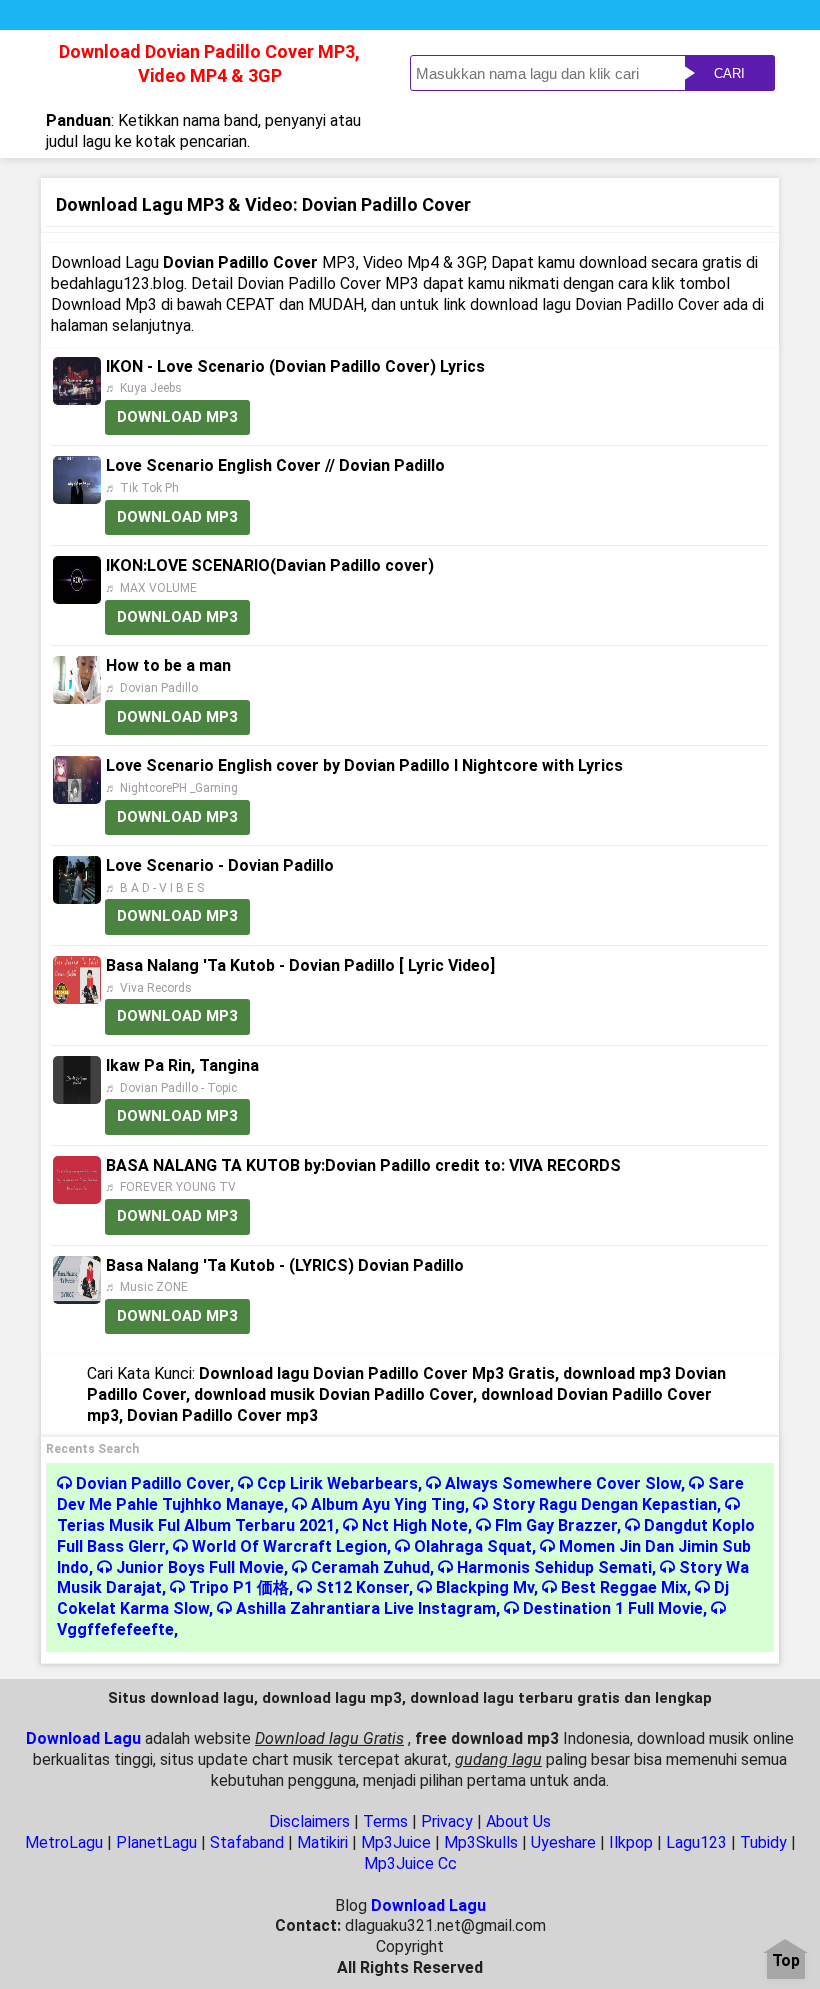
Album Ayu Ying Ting (388, 1504)
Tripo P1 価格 (239, 1587)
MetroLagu (64, 1842)
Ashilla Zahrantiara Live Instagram (366, 1608)
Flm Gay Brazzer (556, 1525)
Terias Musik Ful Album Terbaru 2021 (196, 1525)
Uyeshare (563, 1842)
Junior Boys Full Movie (200, 1567)
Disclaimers (309, 1821)
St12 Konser (362, 1587)
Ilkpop (631, 1842)
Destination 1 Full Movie (613, 1608)
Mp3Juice (396, 1842)
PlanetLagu (156, 1842)
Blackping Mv (485, 1587)
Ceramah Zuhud (370, 1567)
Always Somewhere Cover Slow (563, 1483)
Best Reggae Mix (624, 1587)
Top (786, 1961)
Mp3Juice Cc (410, 1863)
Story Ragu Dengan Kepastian (604, 1504)
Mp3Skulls (481, 1842)
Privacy (447, 1821)
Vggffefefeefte (115, 1629)
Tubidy (763, 1842)
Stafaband (247, 1842)
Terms (385, 1821)
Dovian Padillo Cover (153, 1483)
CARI (729, 73)
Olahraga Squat (473, 1546)
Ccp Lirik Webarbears (337, 1483)
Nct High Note (415, 1525)
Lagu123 (696, 1842)
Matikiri (322, 1842)
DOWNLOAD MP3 (177, 417)
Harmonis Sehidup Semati (554, 1567)
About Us (518, 1821)
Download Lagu (83, 1738)
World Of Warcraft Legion (289, 1546)
